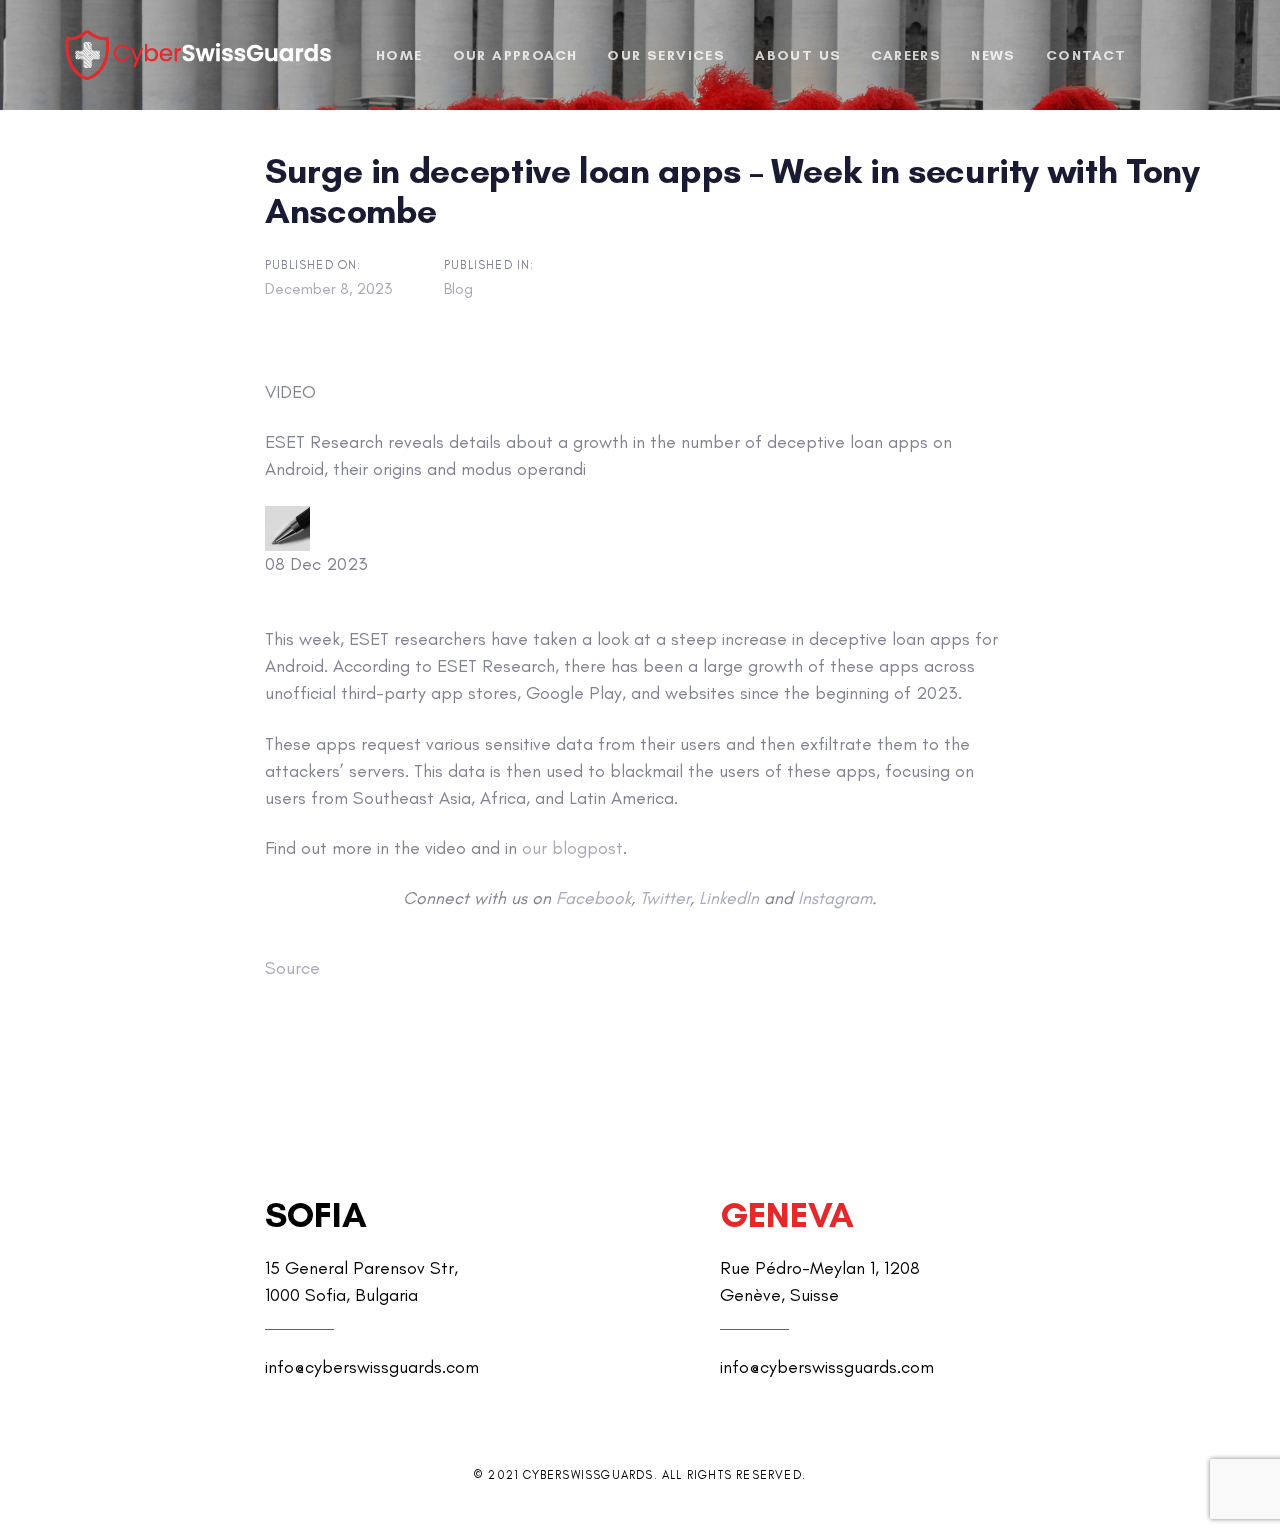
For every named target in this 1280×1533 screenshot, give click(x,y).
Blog (458, 288)
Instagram (835, 897)
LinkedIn (729, 897)
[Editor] (287, 528)
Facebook (593, 897)
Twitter (665, 897)
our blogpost (572, 848)
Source (292, 968)
